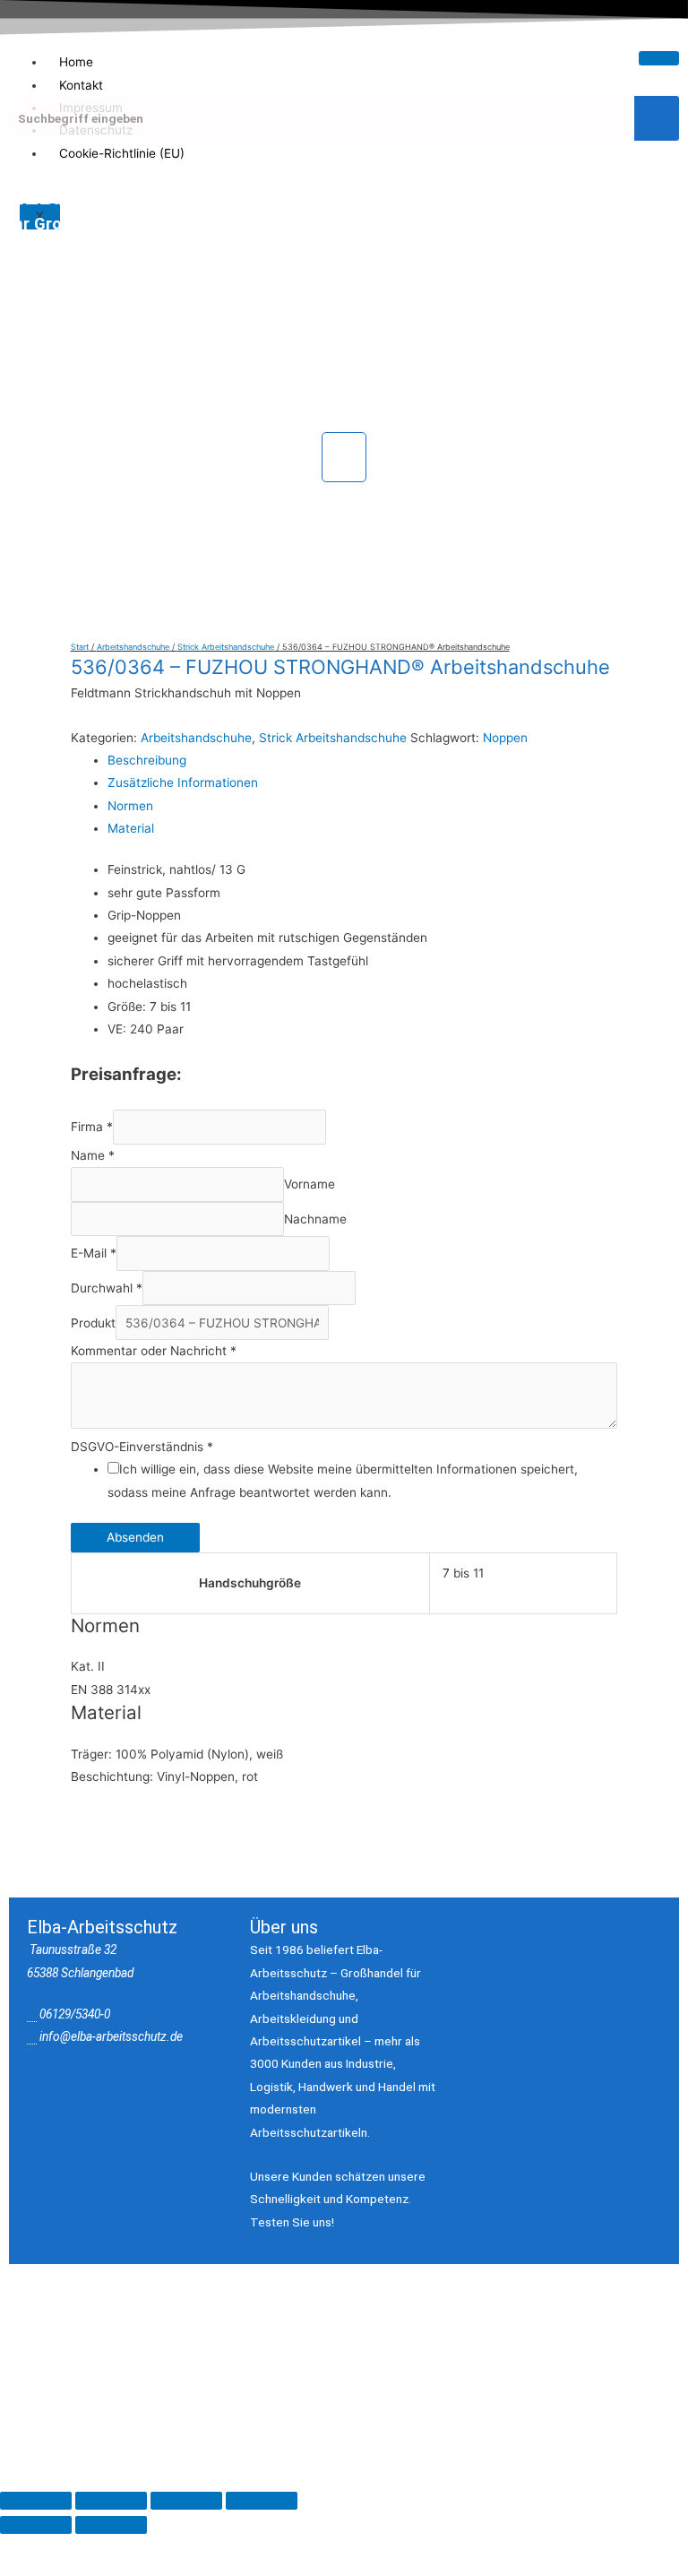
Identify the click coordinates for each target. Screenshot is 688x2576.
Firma (92, 1128)
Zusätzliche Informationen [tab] (183, 782)
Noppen (505, 738)
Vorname (310, 1185)
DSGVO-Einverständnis (142, 1447)
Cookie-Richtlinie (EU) (122, 153)
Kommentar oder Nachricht (154, 1351)
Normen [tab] (130, 806)
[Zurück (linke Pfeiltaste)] (36, 2525)
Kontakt (81, 85)
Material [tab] (131, 828)
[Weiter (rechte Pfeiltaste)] (111, 2525)
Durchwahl (107, 1288)
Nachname (315, 1219)
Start (80, 647)
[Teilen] (186, 2501)
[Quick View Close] (74, 2405)
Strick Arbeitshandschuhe (226, 647)
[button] (344, 457)
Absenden (135, 1537)
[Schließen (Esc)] (262, 2501)
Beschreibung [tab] (147, 760)
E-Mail (94, 1254)
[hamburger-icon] (659, 58)
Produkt (93, 1323)
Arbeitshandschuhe (133, 647)
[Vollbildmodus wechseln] (111, 2501)
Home (76, 62)
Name (93, 1155)
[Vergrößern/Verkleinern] (36, 2501)
